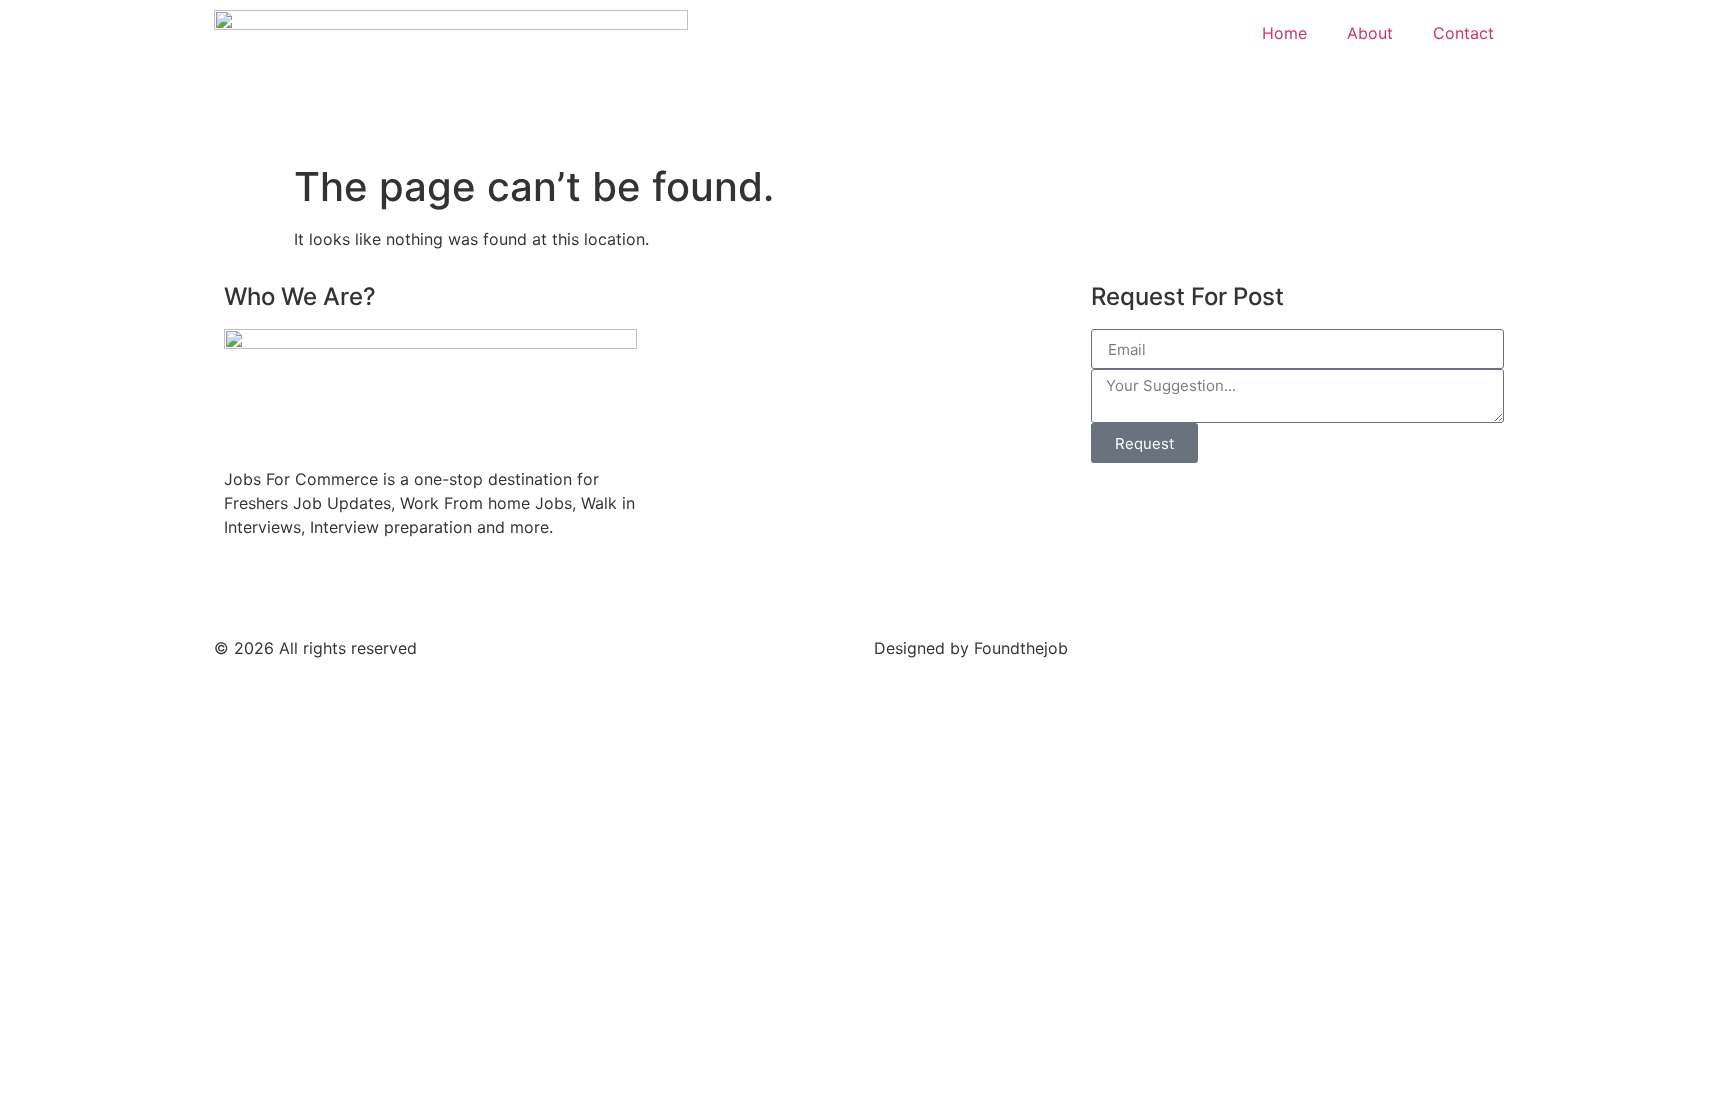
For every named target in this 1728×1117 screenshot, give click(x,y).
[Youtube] (294, 589)
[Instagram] (404, 589)
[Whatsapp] (459, 589)
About (1370, 33)
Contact (1463, 33)
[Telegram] (349, 589)
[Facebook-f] (239, 589)
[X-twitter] (514, 589)
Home (1284, 33)
